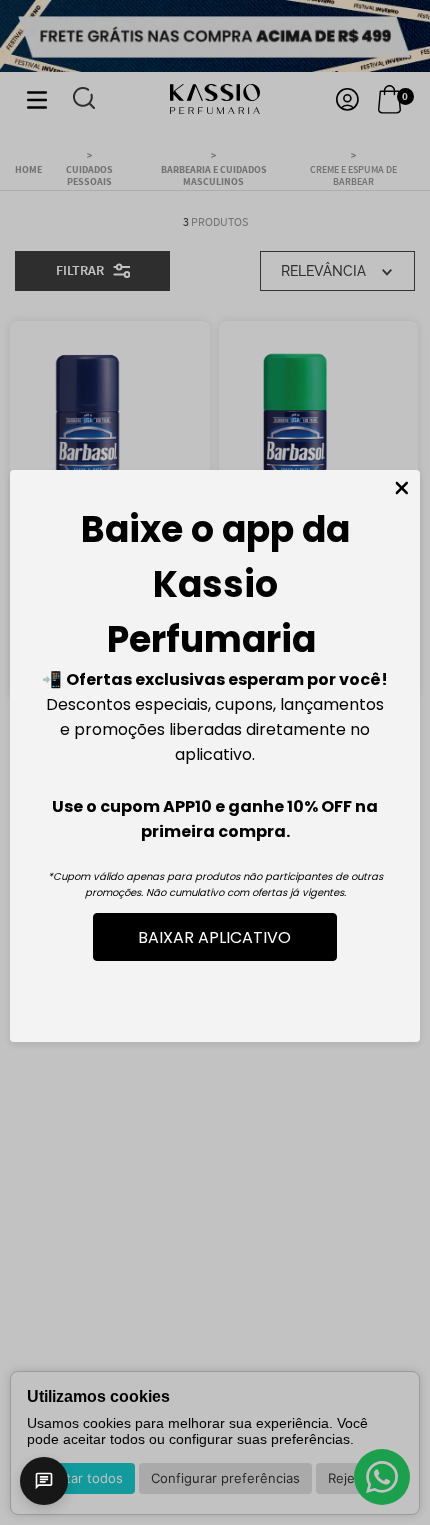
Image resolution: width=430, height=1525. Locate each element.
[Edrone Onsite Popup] (215, 762)
